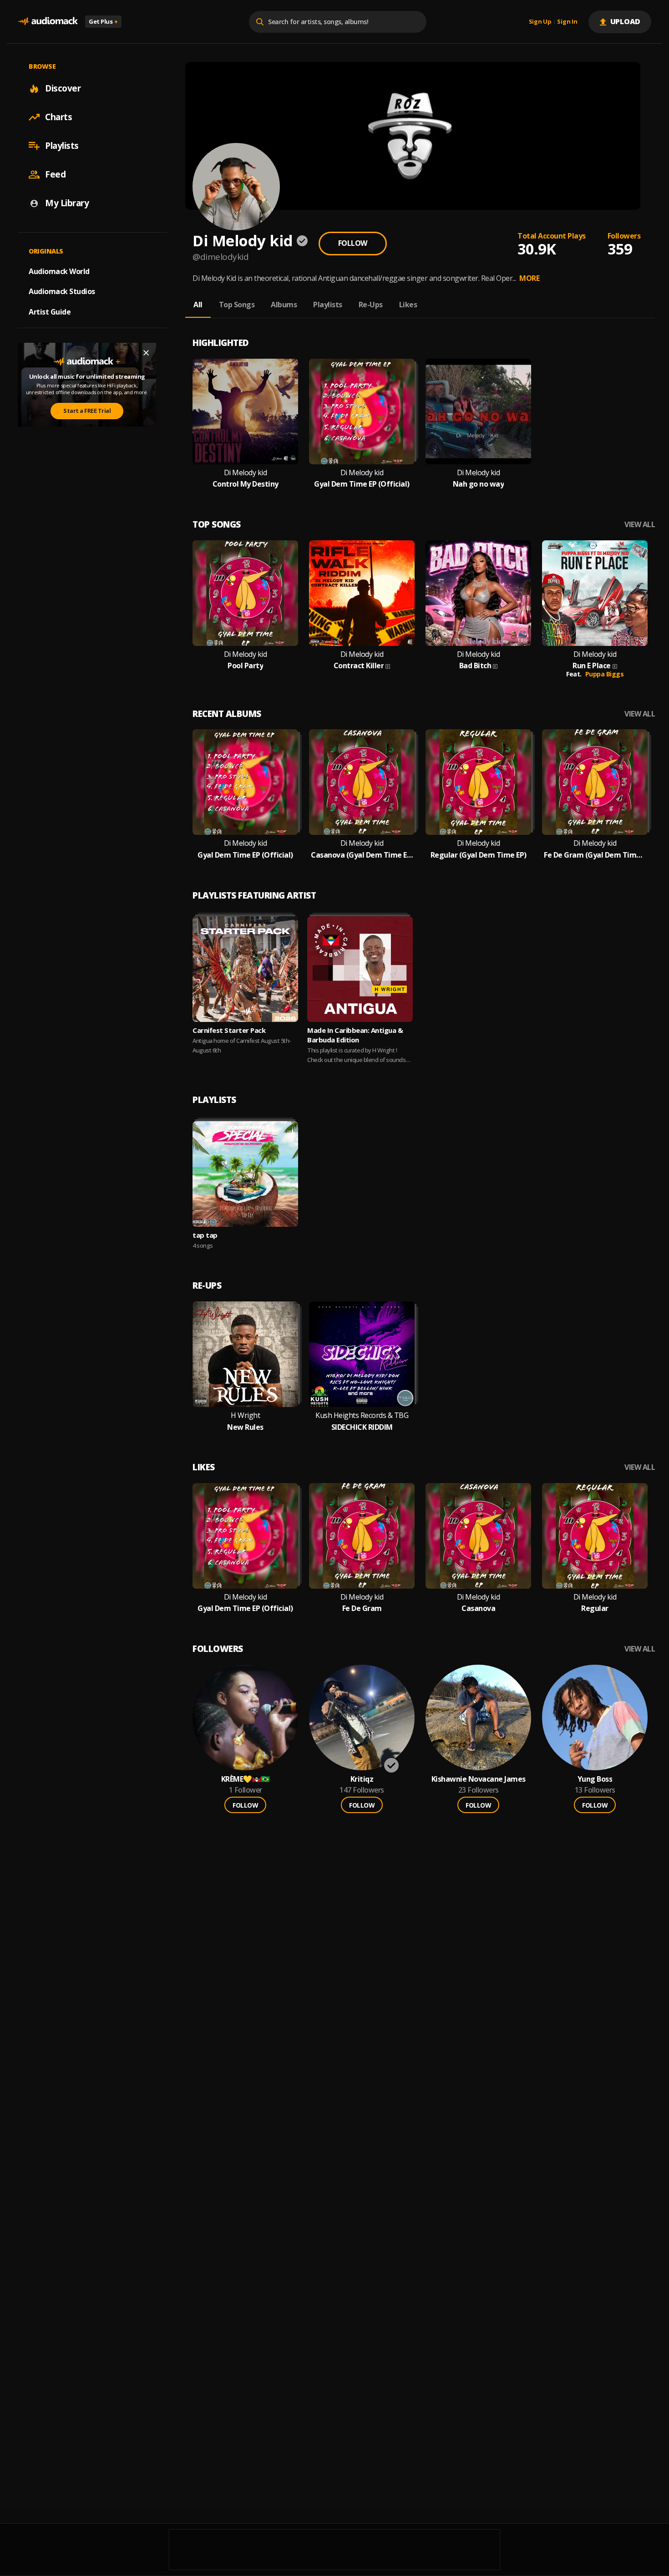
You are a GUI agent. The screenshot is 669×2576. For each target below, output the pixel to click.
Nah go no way (479, 484)
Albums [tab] (284, 305)
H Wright (245, 1415)
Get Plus (103, 21)
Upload (626, 21)
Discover (63, 88)
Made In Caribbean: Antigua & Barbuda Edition (355, 1035)
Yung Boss (595, 1779)
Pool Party (245, 666)
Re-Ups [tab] (371, 305)
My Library (67, 203)
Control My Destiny (246, 484)
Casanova (478, 1608)
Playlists (62, 146)
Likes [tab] (408, 305)
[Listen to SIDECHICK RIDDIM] (362, 1354)
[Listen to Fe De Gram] (362, 1536)
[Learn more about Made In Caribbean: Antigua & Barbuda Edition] (360, 969)
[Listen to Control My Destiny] (245, 412)
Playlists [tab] (328, 305)
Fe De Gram (362, 1608)
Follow (353, 243)
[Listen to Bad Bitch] (478, 593)
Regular (595, 1608)
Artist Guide (50, 312)
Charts (58, 117)
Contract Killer (359, 666)
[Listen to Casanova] (478, 1536)
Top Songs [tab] (237, 305)
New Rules (245, 1427)
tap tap (205, 1235)
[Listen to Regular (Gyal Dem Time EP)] (478, 782)
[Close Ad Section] (146, 353)
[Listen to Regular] (595, 1536)
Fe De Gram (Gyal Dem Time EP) (595, 855)
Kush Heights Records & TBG (362, 1415)
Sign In (567, 22)
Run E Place (592, 666)
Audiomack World (59, 271)
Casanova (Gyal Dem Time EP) (362, 855)
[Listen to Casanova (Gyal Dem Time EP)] (362, 782)
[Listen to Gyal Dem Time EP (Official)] (362, 412)
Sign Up (540, 22)
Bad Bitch (475, 666)
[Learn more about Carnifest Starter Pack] (245, 969)
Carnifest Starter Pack (229, 1030)
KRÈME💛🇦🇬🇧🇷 (246, 1779)
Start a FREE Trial (87, 411)
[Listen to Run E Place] (595, 593)
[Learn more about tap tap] (245, 1174)
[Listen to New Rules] (245, 1354)
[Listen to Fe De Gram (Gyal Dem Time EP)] (595, 782)
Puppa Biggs (605, 674)
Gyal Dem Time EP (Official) (362, 484)
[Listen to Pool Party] (245, 593)
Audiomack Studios (62, 291)
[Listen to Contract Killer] (362, 593)
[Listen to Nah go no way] (478, 412)
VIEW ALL (640, 525)
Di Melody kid (246, 473)
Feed (55, 174)
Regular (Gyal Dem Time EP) (479, 855)
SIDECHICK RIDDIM (362, 1427)
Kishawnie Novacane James (479, 1779)
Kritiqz (362, 1779)
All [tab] (198, 305)
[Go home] (48, 22)
